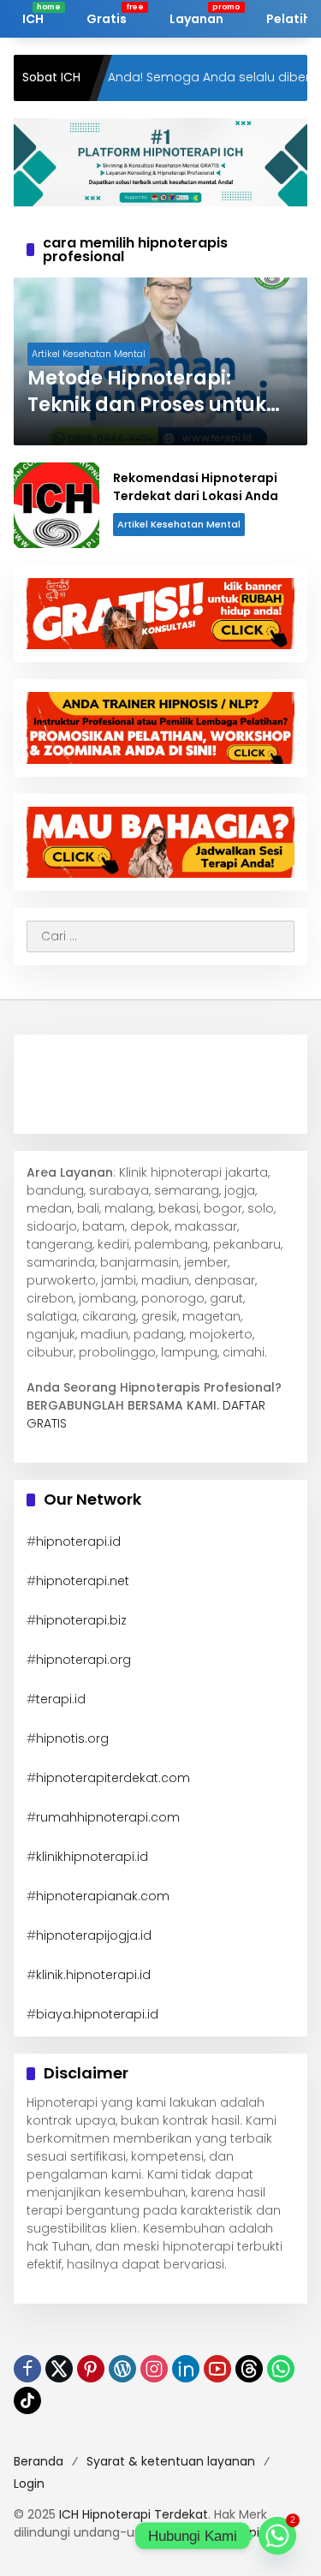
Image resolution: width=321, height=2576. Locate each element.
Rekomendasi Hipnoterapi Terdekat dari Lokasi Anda (196, 487)
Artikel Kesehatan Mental (89, 354)
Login (29, 2484)
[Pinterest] (91, 2369)
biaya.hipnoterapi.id (97, 2014)
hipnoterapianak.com (103, 1896)
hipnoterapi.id (78, 1541)
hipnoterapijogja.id (94, 1935)
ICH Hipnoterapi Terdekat (134, 2514)
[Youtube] (217, 2369)
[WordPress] (122, 2369)
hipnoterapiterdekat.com (113, 1778)
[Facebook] (27, 2369)
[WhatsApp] (281, 2369)
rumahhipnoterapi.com (108, 1817)
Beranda (39, 2461)
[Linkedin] (186, 2369)
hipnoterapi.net (83, 1581)
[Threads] (249, 2369)
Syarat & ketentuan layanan (171, 2461)
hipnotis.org (72, 1738)
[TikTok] (27, 2400)
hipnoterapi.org (83, 1660)
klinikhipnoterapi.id (92, 1857)
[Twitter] (59, 2369)
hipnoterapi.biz (81, 1620)
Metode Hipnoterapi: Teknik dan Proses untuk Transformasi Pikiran (147, 392)
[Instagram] (154, 2369)
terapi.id (61, 1699)
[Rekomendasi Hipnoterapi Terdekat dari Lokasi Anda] (56, 505)
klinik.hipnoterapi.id (93, 1975)
